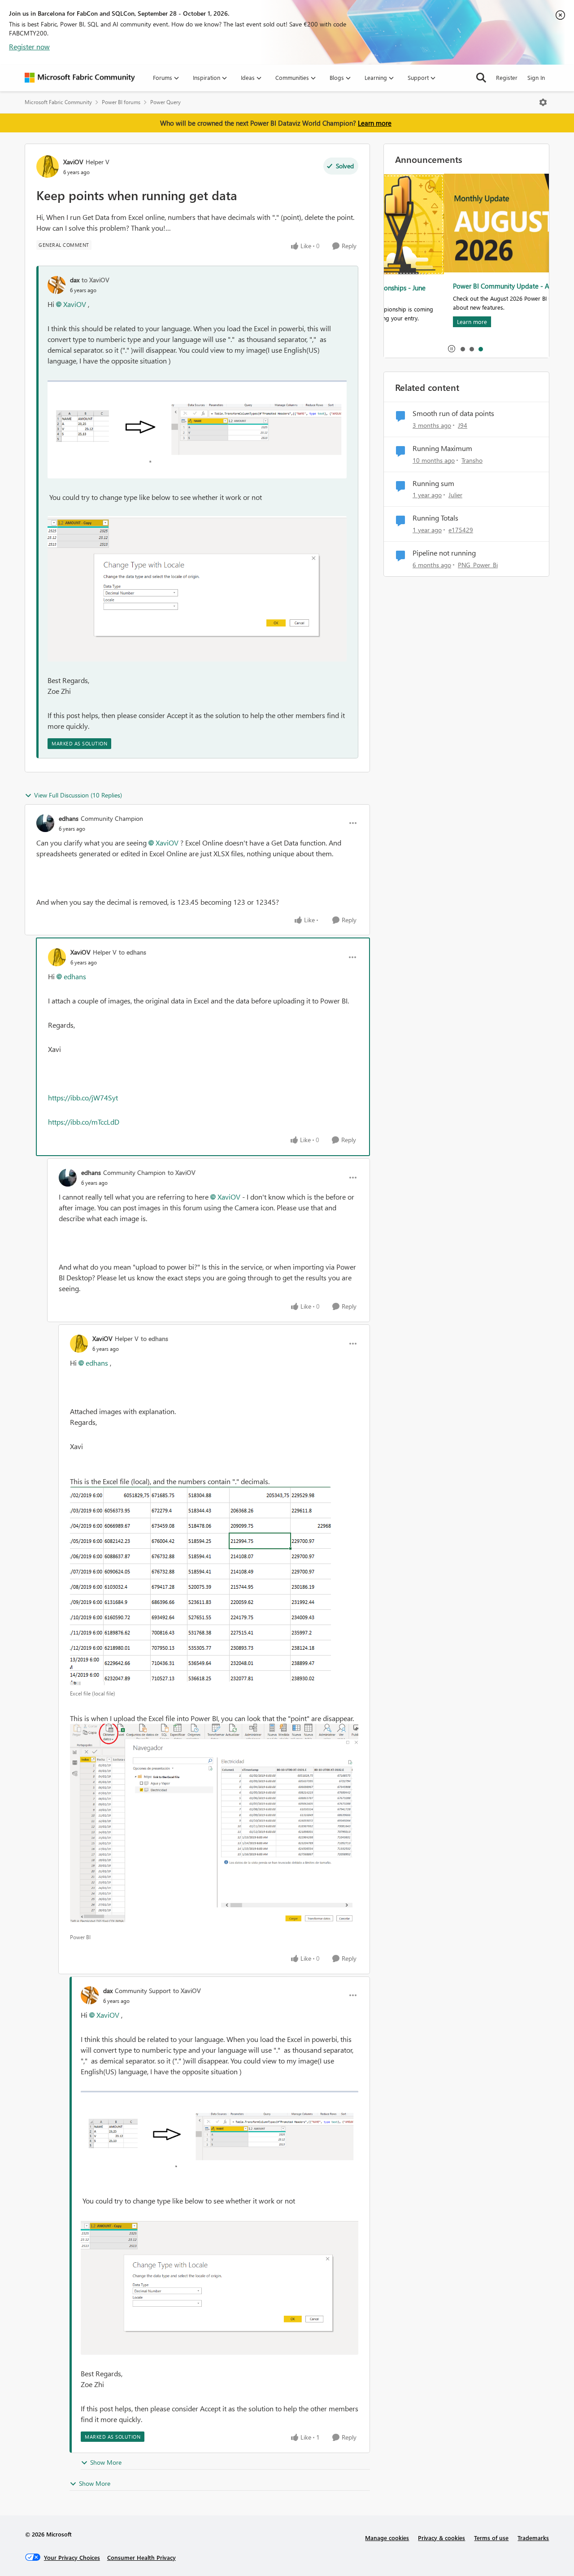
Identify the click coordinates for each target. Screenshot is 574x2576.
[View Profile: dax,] (57, 285)
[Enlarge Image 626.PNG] (197, 429)
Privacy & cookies (441, 2538)
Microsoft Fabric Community (58, 102)
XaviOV (73, 162)
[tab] (462, 349)
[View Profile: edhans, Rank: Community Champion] (45, 823)
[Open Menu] (543, 102)
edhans (69, 818)
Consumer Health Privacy (141, 2557)
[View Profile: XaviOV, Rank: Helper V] (48, 166)
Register (507, 77)
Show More (106, 2462)
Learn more (375, 123)
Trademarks (533, 2538)
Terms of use (491, 2538)
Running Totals (435, 518)
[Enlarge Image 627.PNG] (197, 589)
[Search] (481, 78)
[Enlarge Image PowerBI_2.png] (200, 1586)
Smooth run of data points (453, 413)
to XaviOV (96, 280)
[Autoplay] (452, 349)
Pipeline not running (444, 553)
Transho (472, 460)
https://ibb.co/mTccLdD (84, 1122)
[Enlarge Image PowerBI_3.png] (214, 1826)
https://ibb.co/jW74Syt (83, 1097)
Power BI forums (121, 102)
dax (75, 280)
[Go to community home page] (80, 78)
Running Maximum (442, 448)
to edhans (133, 952)
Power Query (165, 102)
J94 (463, 425)
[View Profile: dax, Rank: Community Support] (90, 1995)
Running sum (433, 483)
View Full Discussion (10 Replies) (78, 795)
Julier (455, 495)
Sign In (536, 77)
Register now (29, 46)
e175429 (461, 530)
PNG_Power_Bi (478, 565)
